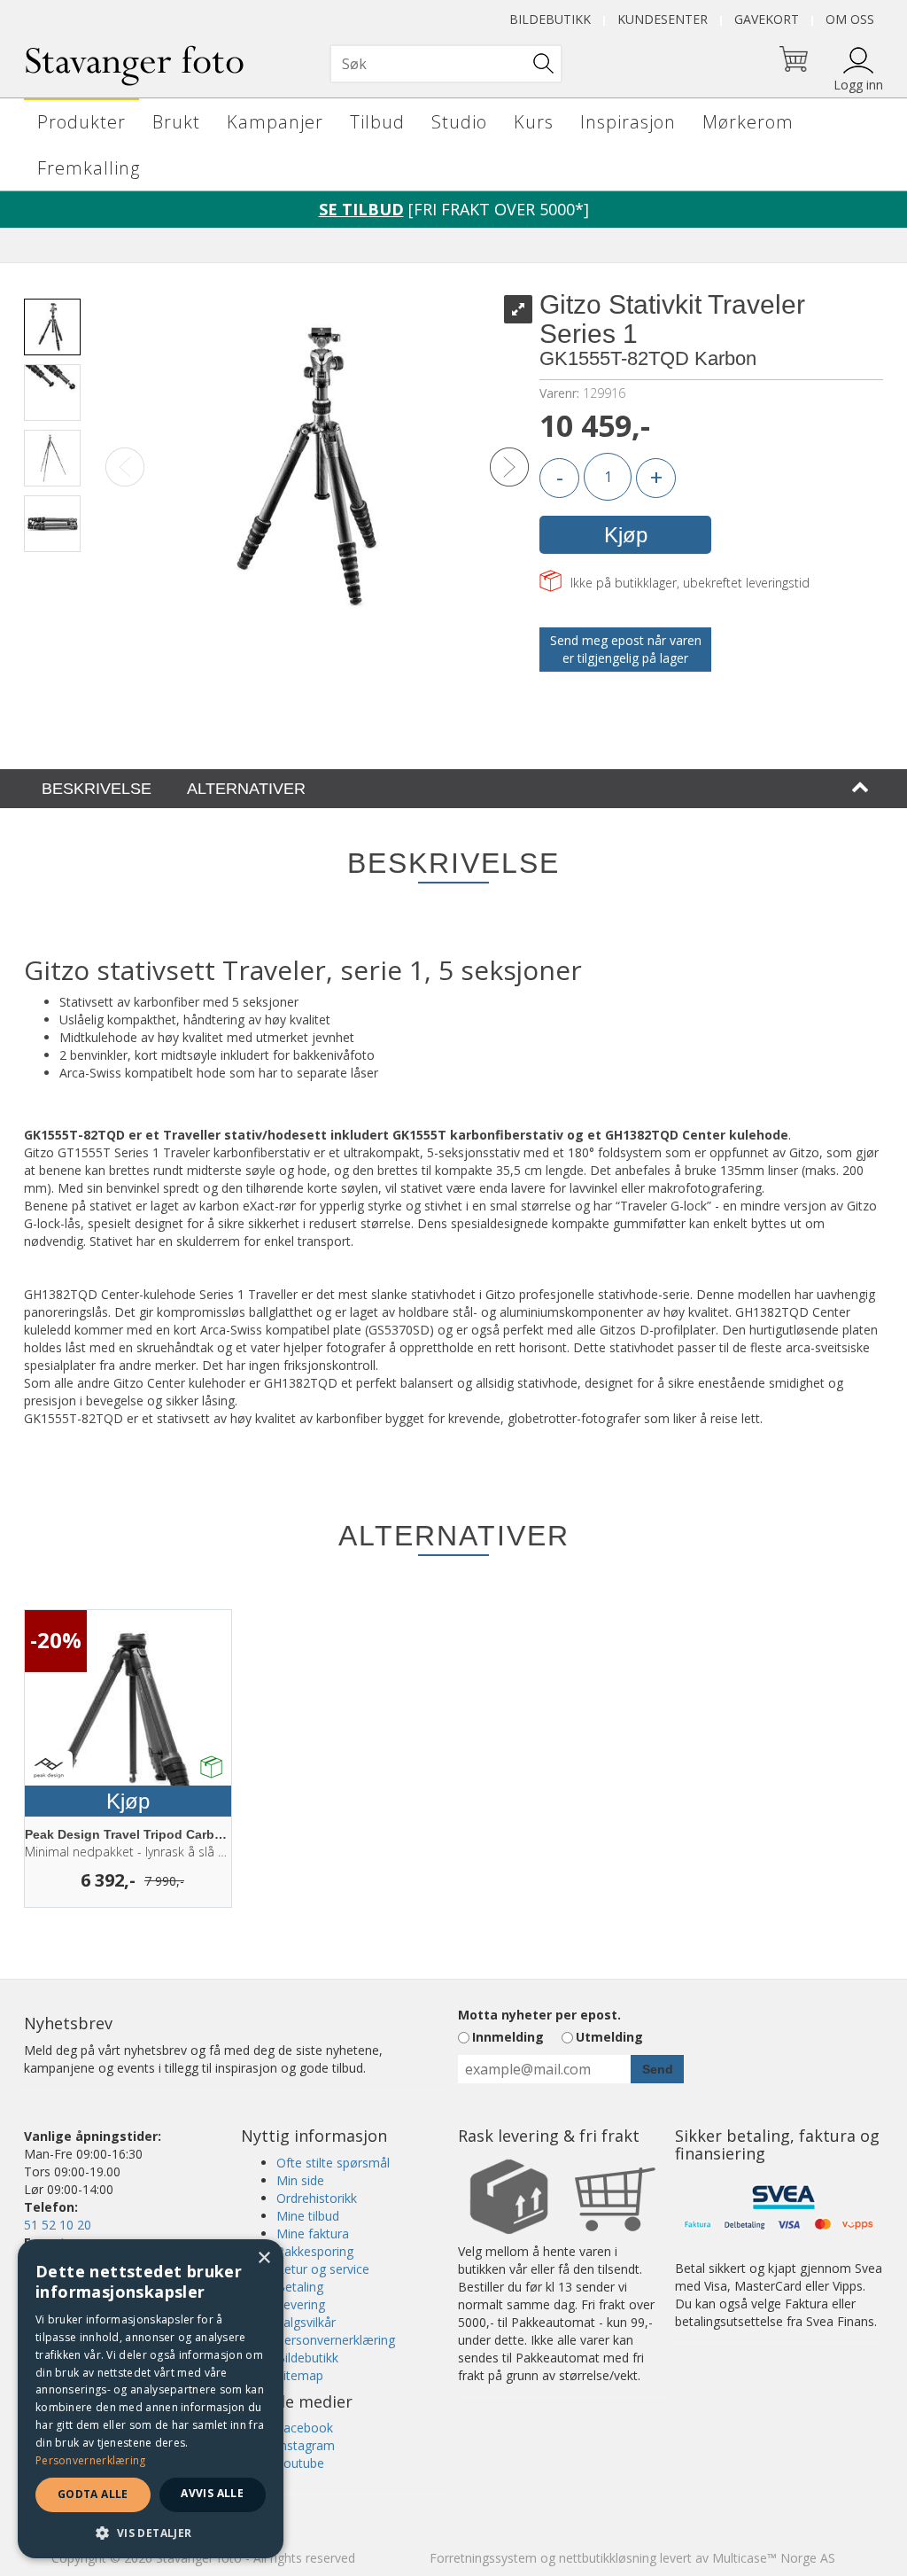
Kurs (534, 122)
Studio (459, 122)
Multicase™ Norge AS (774, 2558)
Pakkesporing (315, 2251)
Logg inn (858, 85)
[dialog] (151, 2399)
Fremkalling (89, 168)
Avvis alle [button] (212, 2493)
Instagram (306, 2445)
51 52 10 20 (58, 2225)
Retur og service (323, 2269)
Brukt (176, 122)
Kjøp (626, 535)
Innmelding (508, 2037)
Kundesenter (663, 19)
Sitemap (300, 2375)
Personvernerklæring (336, 2340)
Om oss (850, 19)
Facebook (305, 2428)
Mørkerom (748, 122)
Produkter (81, 122)
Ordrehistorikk (317, 2198)
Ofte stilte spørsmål (333, 2163)
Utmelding (609, 2037)
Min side (300, 2180)
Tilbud (377, 122)
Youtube (300, 2463)
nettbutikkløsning (608, 2558)
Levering (301, 2304)
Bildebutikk (550, 19)
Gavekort (767, 19)
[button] (151, 2532)
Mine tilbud (308, 2216)
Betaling (300, 2287)
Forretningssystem (483, 2558)
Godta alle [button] (93, 2494)
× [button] (264, 2258)
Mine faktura (313, 2234)
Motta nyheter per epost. (539, 2015)
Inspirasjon (628, 122)
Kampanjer (275, 122)
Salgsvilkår (306, 2322)
